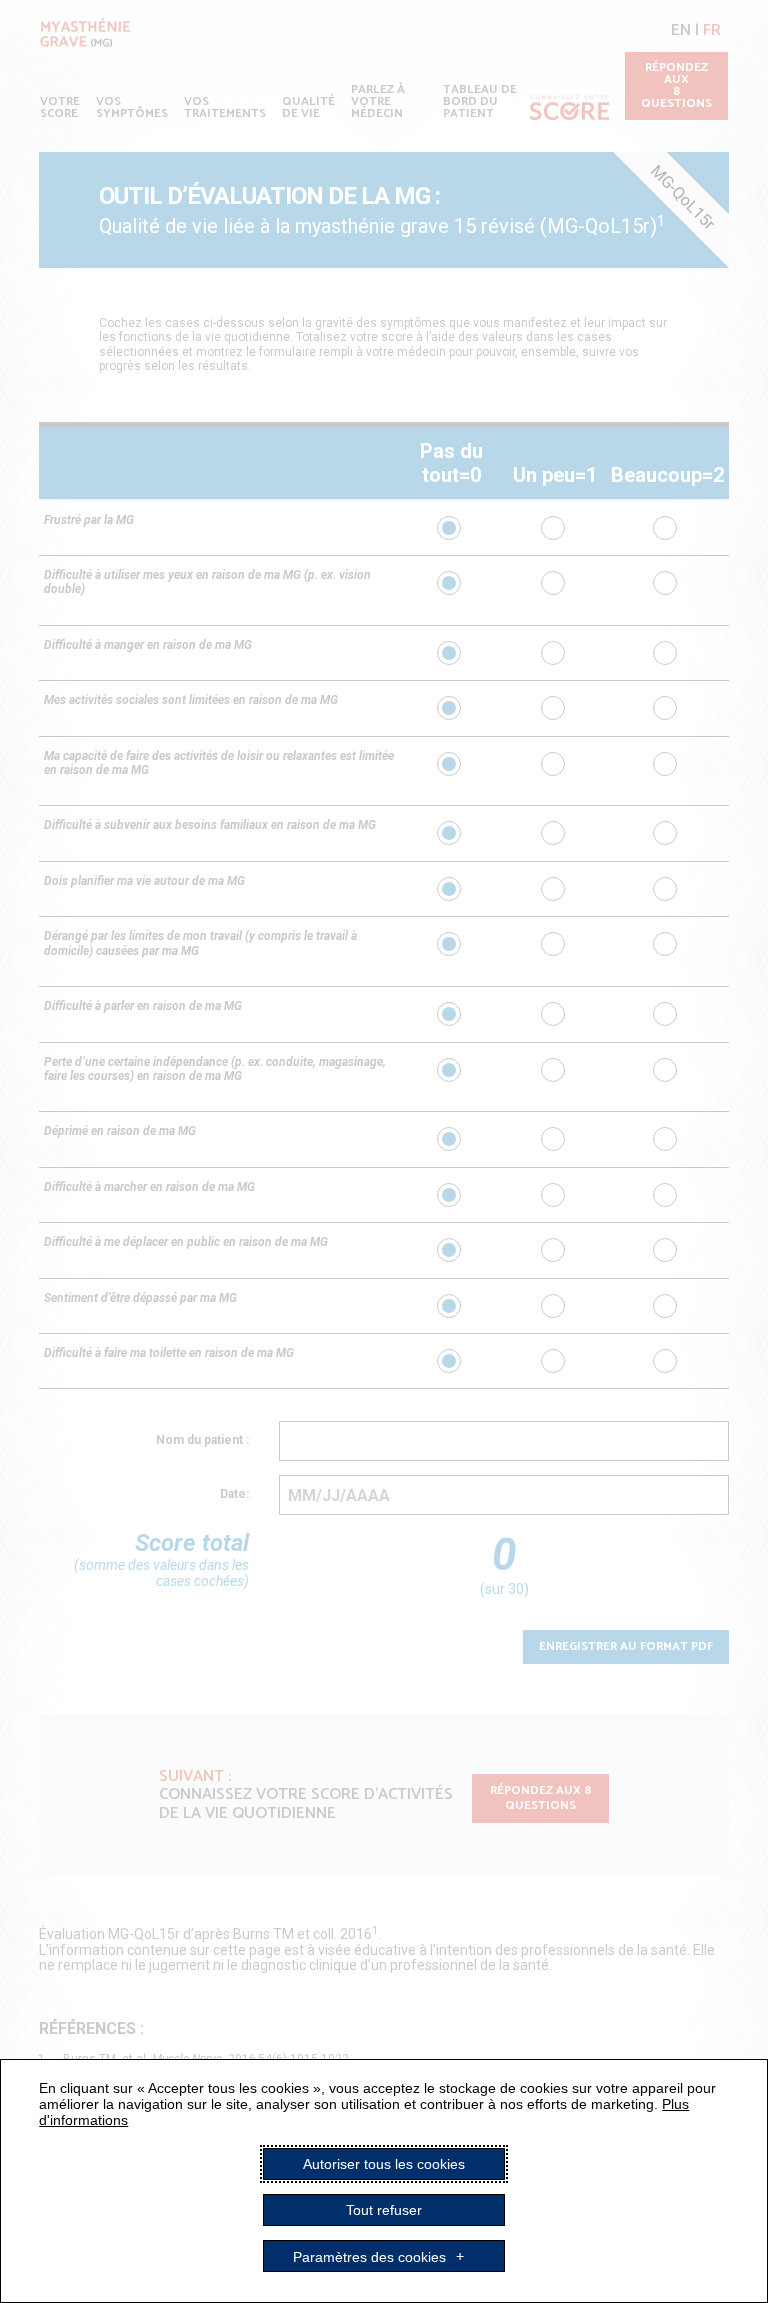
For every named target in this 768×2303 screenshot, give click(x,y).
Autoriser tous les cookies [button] (384, 2164)
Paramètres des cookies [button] (369, 2256)
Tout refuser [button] (384, 2210)
